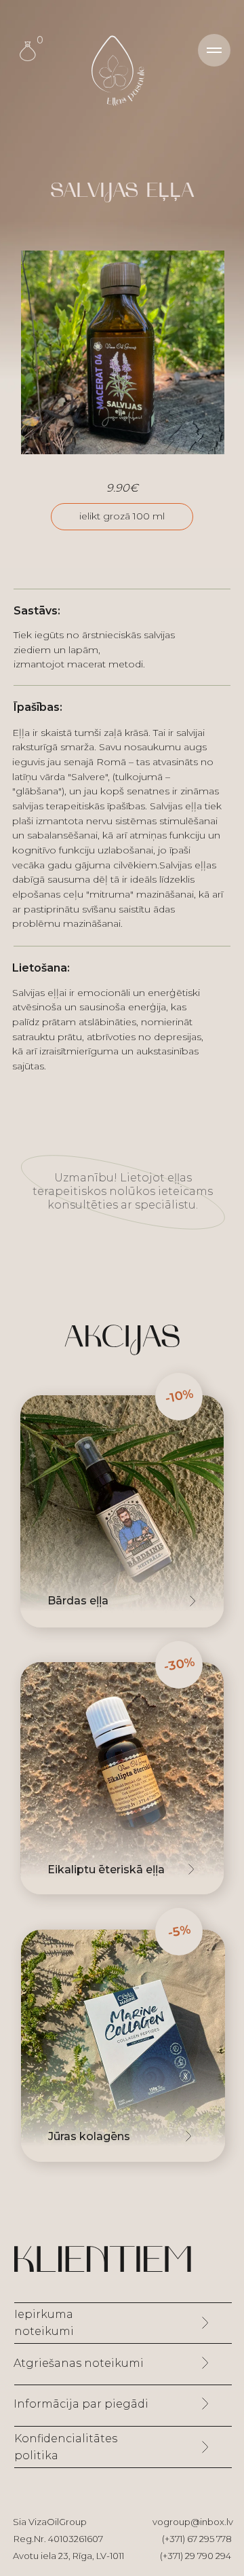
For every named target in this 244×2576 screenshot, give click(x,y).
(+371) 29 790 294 (196, 2556)
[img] (122, 1778)
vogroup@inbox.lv (193, 2522)
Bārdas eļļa (78, 1601)
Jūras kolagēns (89, 2136)
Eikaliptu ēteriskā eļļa (106, 1870)
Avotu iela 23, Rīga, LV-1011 (68, 2556)
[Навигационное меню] (214, 50)
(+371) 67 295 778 (197, 2539)
